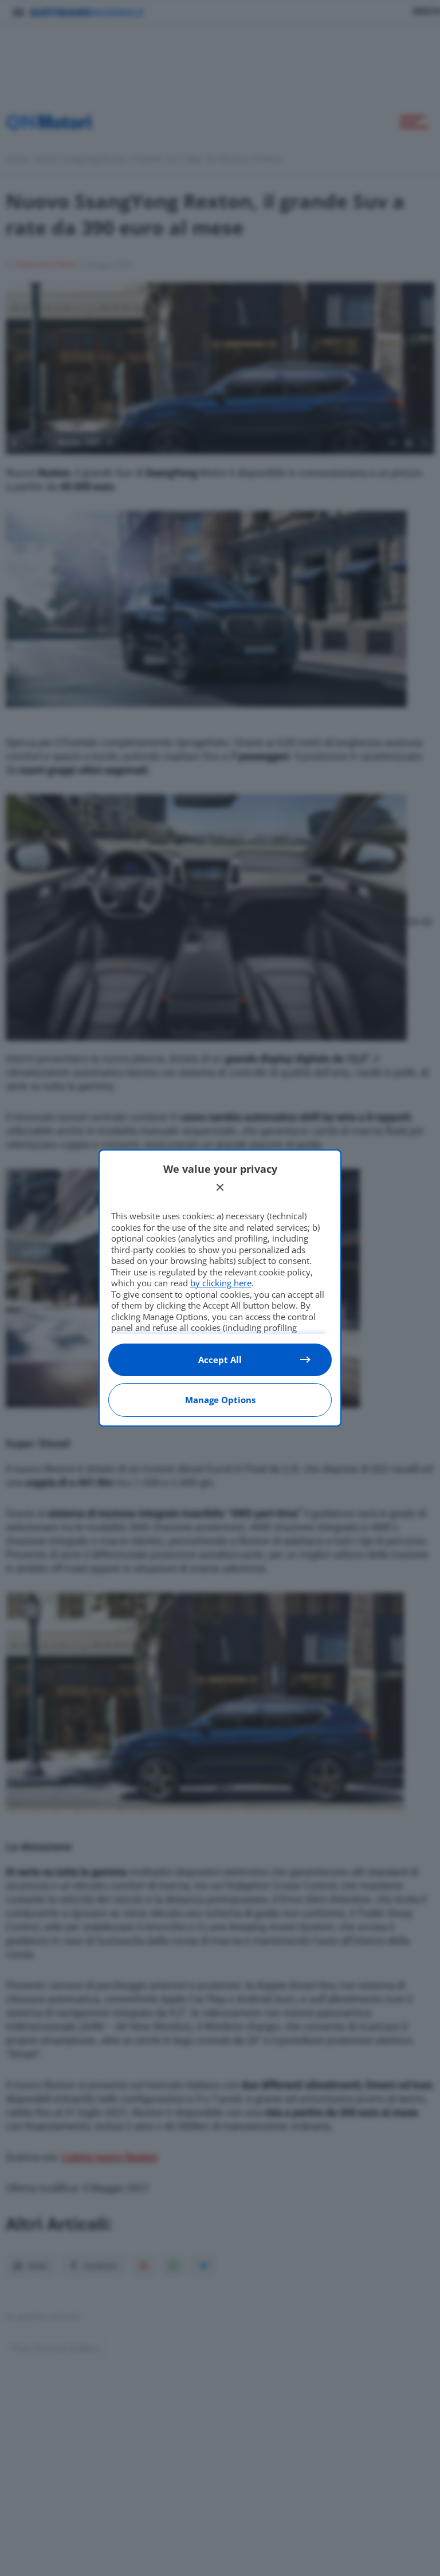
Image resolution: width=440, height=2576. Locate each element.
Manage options (220, 1400)
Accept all (220, 1360)
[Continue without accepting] (220, 1187)
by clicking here (221, 1283)
